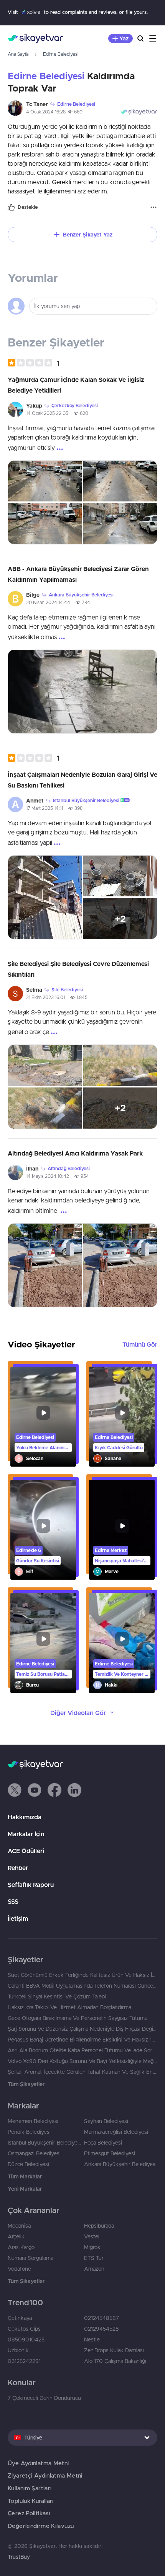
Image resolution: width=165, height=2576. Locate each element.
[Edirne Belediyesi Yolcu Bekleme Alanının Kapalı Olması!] (43, 1417)
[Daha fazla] (153, 207)
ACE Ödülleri (26, 1851)
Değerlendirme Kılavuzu (41, 2526)
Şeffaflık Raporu (31, 1885)
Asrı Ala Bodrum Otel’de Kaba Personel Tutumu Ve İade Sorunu (82, 2050)
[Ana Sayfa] (35, 38)
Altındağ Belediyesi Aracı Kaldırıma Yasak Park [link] (75, 1153)
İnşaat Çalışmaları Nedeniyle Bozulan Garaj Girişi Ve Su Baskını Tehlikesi (82, 780)
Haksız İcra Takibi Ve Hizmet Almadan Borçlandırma (69, 2007)
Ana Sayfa (18, 54)
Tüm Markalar (25, 2176)
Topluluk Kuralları (31, 2501)
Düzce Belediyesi (28, 2164)
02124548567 (101, 2318)
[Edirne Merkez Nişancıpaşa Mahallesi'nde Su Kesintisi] (122, 1530)
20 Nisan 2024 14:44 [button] (48, 602)
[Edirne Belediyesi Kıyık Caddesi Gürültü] (122, 1417)
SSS (13, 1902)
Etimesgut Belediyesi (110, 2153)
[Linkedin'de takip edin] (74, 1790)
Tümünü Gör (140, 1344)
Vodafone (19, 2269)
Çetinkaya (20, 2318)
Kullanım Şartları (30, 2488)
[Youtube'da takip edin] (35, 1790)
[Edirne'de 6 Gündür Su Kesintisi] (43, 1530)
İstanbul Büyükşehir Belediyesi (44, 2143)
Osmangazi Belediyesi (34, 2153)
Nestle (92, 2340)
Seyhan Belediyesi (106, 2121)
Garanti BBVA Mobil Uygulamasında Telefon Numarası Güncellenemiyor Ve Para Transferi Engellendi (82, 1986)
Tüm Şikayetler (26, 2084)
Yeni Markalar (25, 2189)
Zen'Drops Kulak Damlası (114, 2350)
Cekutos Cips (24, 2329)
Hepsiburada (99, 2226)
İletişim (18, 1918)
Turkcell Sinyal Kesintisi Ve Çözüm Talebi (57, 1997)
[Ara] (140, 38)
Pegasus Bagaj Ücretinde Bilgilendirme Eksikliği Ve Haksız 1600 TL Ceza (82, 2040)
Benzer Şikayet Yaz (88, 235)
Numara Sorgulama (31, 2258)
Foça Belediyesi (103, 2143)
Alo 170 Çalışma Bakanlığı (115, 2361)
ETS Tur (94, 2258)
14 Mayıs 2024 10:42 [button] (48, 1176)
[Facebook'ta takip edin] (54, 1790)
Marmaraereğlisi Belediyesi (116, 2132)
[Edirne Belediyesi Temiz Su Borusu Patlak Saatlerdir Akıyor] (43, 1643)
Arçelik (16, 2236)
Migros (92, 2247)
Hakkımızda (25, 1817)
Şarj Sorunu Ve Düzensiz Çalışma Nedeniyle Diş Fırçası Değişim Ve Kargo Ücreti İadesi (82, 2029)
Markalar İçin (26, 1834)
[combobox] (82, 2438)
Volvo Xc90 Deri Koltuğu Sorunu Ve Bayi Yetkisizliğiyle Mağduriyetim (82, 2061)
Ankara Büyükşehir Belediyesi (120, 2164)
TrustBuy (19, 2557)
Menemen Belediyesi (33, 2121)
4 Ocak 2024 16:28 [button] (46, 112)
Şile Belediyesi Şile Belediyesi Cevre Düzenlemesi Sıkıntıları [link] (78, 969)
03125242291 (24, 2361)
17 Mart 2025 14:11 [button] (45, 808)
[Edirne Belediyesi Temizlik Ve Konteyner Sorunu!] (122, 1643)
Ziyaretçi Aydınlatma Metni (45, 2475)
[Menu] (153, 38)
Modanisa (19, 2226)
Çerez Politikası (29, 2513)
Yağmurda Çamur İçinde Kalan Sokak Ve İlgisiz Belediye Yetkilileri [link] (76, 385)
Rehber (18, 1868)
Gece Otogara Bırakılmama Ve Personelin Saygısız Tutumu (78, 2018)
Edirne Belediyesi (61, 54)
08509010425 (26, 2340)
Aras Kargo (21, 2247)
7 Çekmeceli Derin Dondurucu (44, 2398)
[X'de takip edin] (15, 1790)
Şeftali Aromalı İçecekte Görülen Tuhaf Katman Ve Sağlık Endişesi (82, 2072)
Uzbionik (18, 2350)
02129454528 (101, 2329)
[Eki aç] (45, 481)
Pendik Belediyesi (29, 2132)
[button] (34, 363)
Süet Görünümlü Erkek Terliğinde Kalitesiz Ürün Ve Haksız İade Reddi (82, 1975)
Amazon (94, 2269)
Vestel (92, 2236)
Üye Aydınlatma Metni (38, 2463)
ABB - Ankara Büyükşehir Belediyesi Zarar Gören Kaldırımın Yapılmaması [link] (78, 574)
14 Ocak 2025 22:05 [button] (47, 413)
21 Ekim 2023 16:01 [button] (45, 997)
